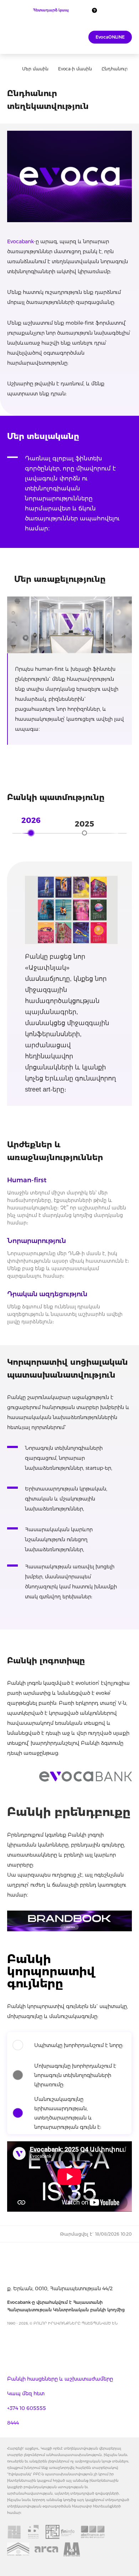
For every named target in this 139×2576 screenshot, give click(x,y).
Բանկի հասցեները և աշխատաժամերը (60, 2379)
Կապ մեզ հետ (26, 2393)
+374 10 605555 (27, 2408)
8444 (13, 2423)
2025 (84, 824)
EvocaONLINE (110, 37)
